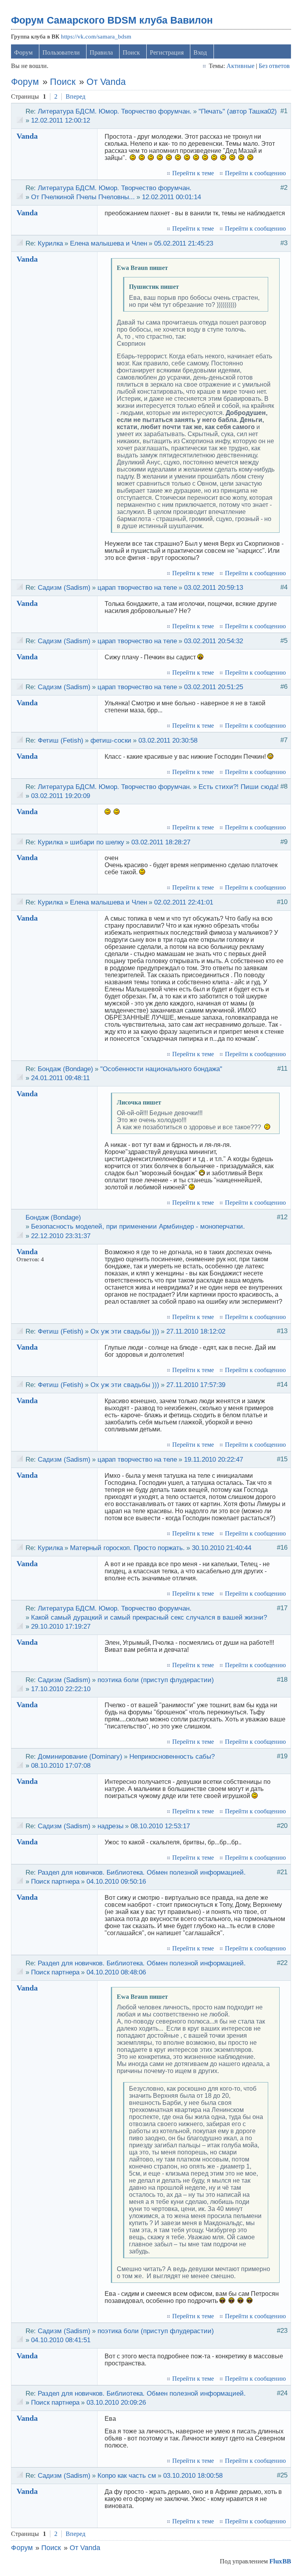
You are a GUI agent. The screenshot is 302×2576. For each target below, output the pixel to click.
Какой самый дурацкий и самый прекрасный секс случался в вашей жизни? (149, 1617)
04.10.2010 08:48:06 (116, 1972)
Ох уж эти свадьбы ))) (125, 1331)
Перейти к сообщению (255, 173)
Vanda (27, 136)
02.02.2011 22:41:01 (184, 902)
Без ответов (274, 66)
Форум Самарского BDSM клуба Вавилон (112, 20)
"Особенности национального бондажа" (161, 1069)
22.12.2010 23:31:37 (61, 1236)
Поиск (131, 52)
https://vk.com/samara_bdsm (96, 37)
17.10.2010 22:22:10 (61, 1689)
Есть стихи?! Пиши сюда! (239, 787)
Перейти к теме (193, 173)
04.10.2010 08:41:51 (61, 2340)
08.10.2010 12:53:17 (160, 1826)
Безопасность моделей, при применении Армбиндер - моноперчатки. (138, 1226)
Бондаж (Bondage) (65, 1069)
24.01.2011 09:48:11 (60, 1078)
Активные (240, 66)
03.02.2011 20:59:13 (214, 587)
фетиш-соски (111, 740)
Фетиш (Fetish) (61, 740)
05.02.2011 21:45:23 (184, 243)
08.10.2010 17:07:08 (61, 1765)
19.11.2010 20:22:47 (214, 1459)
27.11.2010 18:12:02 (196, 1331)
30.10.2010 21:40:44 (222, 1548)
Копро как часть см (127, 2475)
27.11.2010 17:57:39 (196, 1385)
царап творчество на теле (137, 587)
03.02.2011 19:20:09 (61, 796)
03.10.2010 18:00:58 (193, 2475)
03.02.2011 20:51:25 (214, 687)
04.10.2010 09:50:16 (116, 1881)
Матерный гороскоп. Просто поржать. (127, 1548)
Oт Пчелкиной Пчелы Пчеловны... (83, 197)
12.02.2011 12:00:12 (61, 120)
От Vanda (106, 82)
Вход (200, 52)
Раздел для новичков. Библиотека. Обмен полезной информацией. (142, 1872)
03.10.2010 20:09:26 (116, 2402)
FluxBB (280, 2561)
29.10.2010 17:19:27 (61, 1626)
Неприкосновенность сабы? (172, 1756)
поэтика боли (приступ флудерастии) (156, 1680)
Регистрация (167, 52)
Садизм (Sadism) (64, 587)
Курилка (50, 243)
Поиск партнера (55, 1881)
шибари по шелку (97, 842)
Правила (101, 52)
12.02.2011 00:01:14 (171, 197)
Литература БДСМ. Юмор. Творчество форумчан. (115, 111)
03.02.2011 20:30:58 (168, 740)
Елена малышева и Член (109, 243)
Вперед (75, 96)
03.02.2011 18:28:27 (161, 842)
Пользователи (61, 52)
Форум (23, 52)
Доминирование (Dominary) (80, 1756)
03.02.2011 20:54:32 (214, 641)
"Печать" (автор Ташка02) (238, 111)
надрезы (110, 1826)
